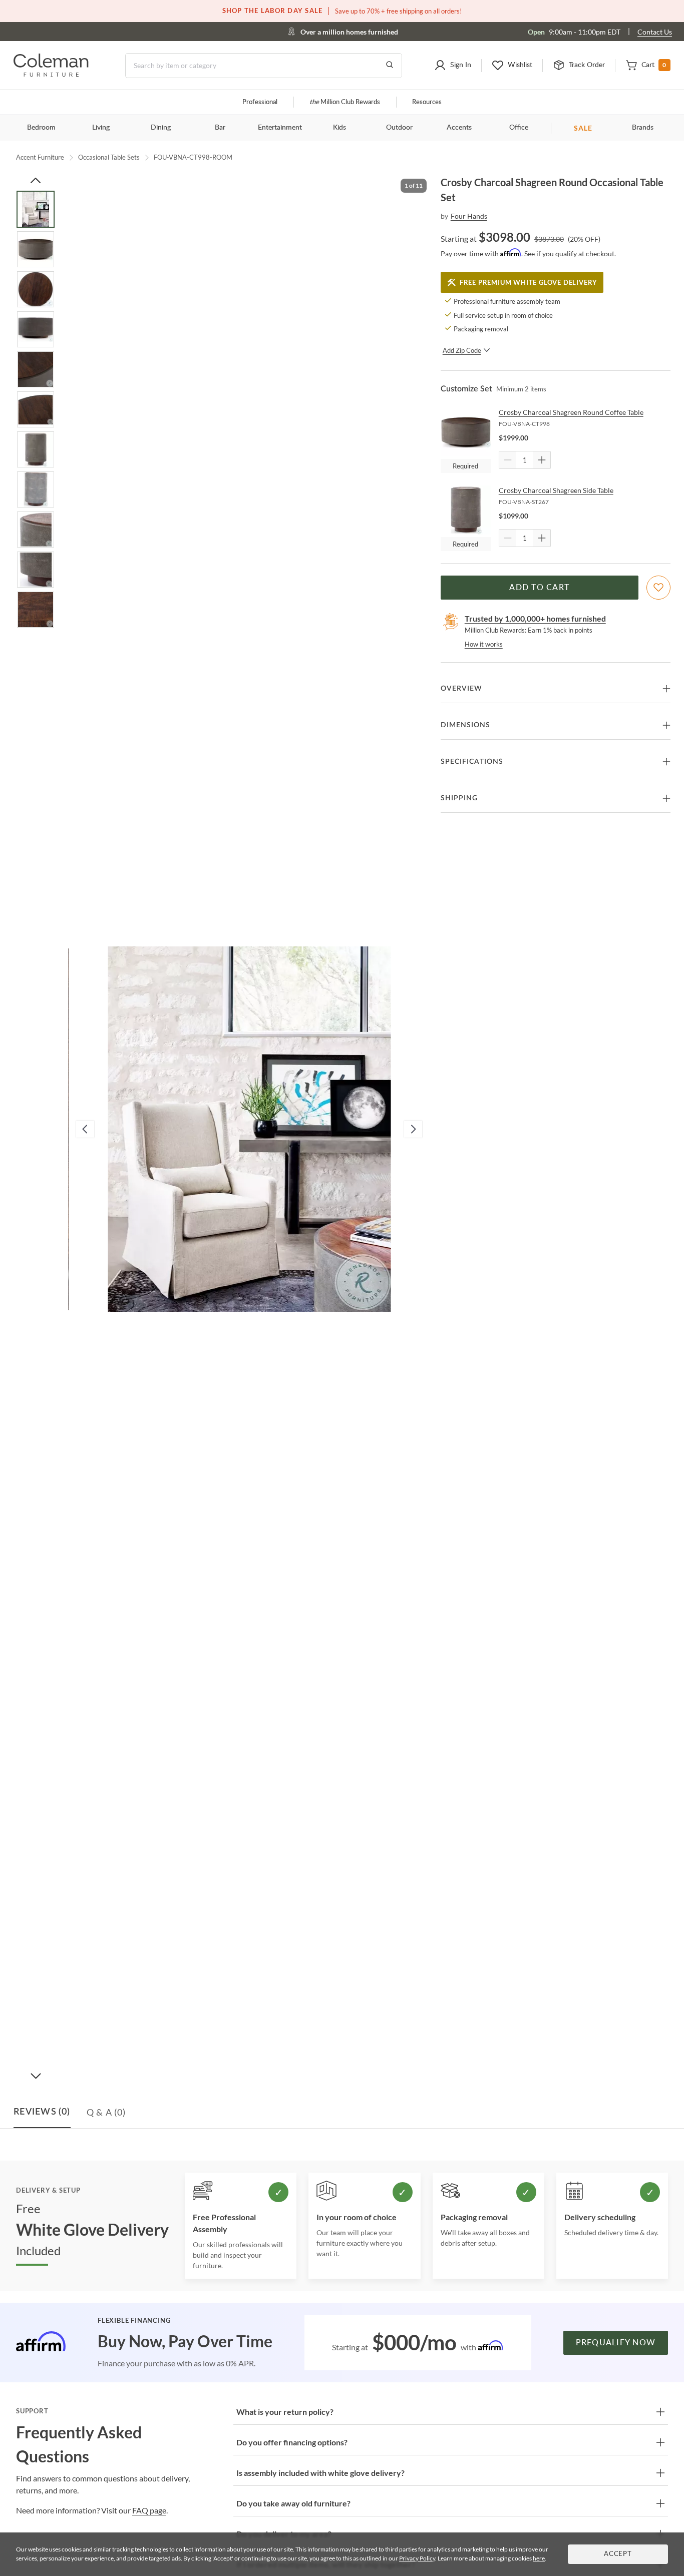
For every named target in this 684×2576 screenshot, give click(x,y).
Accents (459, 128)
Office (519, 128)
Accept (618, 2554)
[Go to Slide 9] (36, 530)
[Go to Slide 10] (36, 570)
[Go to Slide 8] (36, 489)
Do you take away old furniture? (293, 2503)
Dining (161, 128)
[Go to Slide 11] (36, 610)
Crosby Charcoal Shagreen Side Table (556, 490)
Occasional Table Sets (109, 157)
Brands (643, 128)
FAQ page (149, 2510)
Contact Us (655, 32)
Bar (220, 128)
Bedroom (41, 128)
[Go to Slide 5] (36, 369)
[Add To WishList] (658, 588)
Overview (461, 689)
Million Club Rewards (345, 102)
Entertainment (280, 128)
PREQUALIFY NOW (616, 2343)
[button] (453, 66)
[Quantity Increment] (542, 460)
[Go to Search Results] (390, 66)
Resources (427, 102)
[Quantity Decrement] (508, 460)
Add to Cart (539, 588)
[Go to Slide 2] (36, 249)
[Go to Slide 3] (36, 289)
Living (101, 128)
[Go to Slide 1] (36, 209)
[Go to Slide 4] (36, 329)
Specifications (472, 762)
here (539, 2558)
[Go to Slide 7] (36, 449)
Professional (260, 102)
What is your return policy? (285, 2412)
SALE (583, 128)
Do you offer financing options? (292, 2442)
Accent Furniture (40, 157)
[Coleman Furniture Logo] (51, 74)
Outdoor (399, 128)
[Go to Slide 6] (36, 409)
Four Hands (469, 216)
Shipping (459, 798)
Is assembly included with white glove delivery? (320, 2473)
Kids (339, 128)
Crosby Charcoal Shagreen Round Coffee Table (571, 412)
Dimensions (465, 725)
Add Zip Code (462, 350)
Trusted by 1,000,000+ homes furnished (535, 618)
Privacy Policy (417, 2558)
